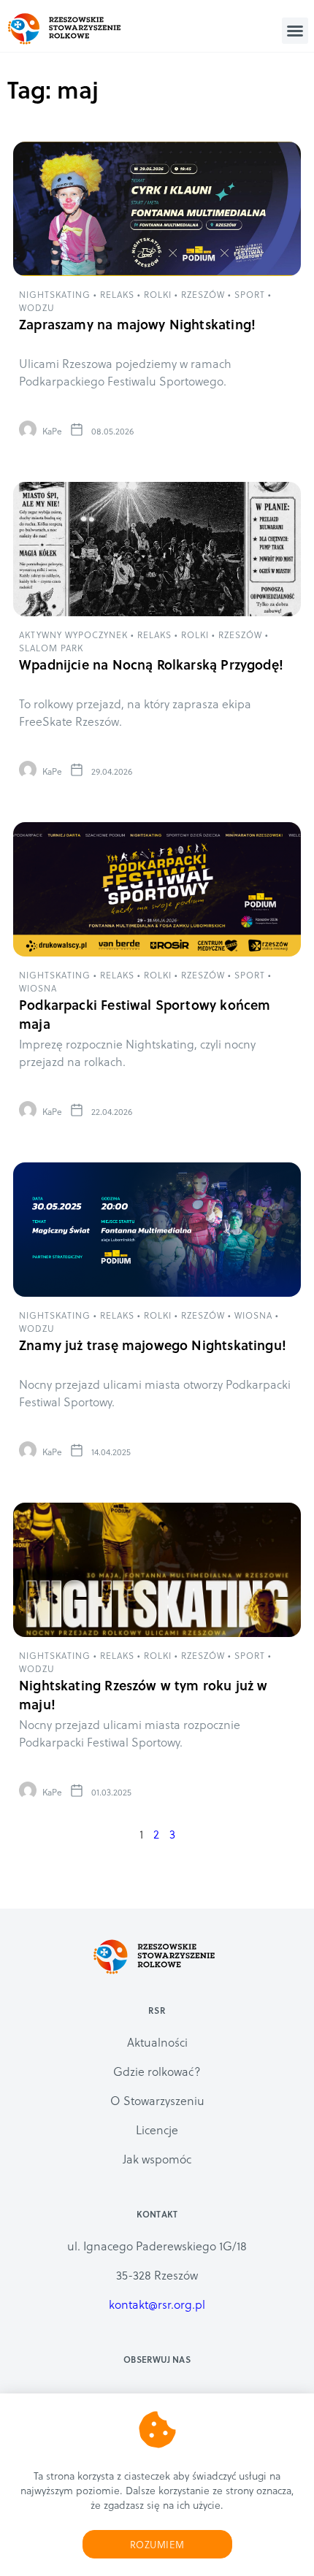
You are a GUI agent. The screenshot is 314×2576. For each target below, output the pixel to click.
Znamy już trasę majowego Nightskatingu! (153, 1345)
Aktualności (157, 2042)
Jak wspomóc (157, 2159)
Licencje (157, 2130)
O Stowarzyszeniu (157, 2100)
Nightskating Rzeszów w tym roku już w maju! (143, 1694)
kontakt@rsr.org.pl (157, 2304)
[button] (295, 31)
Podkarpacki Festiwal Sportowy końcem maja (145, 1014)
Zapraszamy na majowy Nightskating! (137, 324)
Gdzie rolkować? (157, 2071)
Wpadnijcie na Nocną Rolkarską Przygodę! (151, 664)
